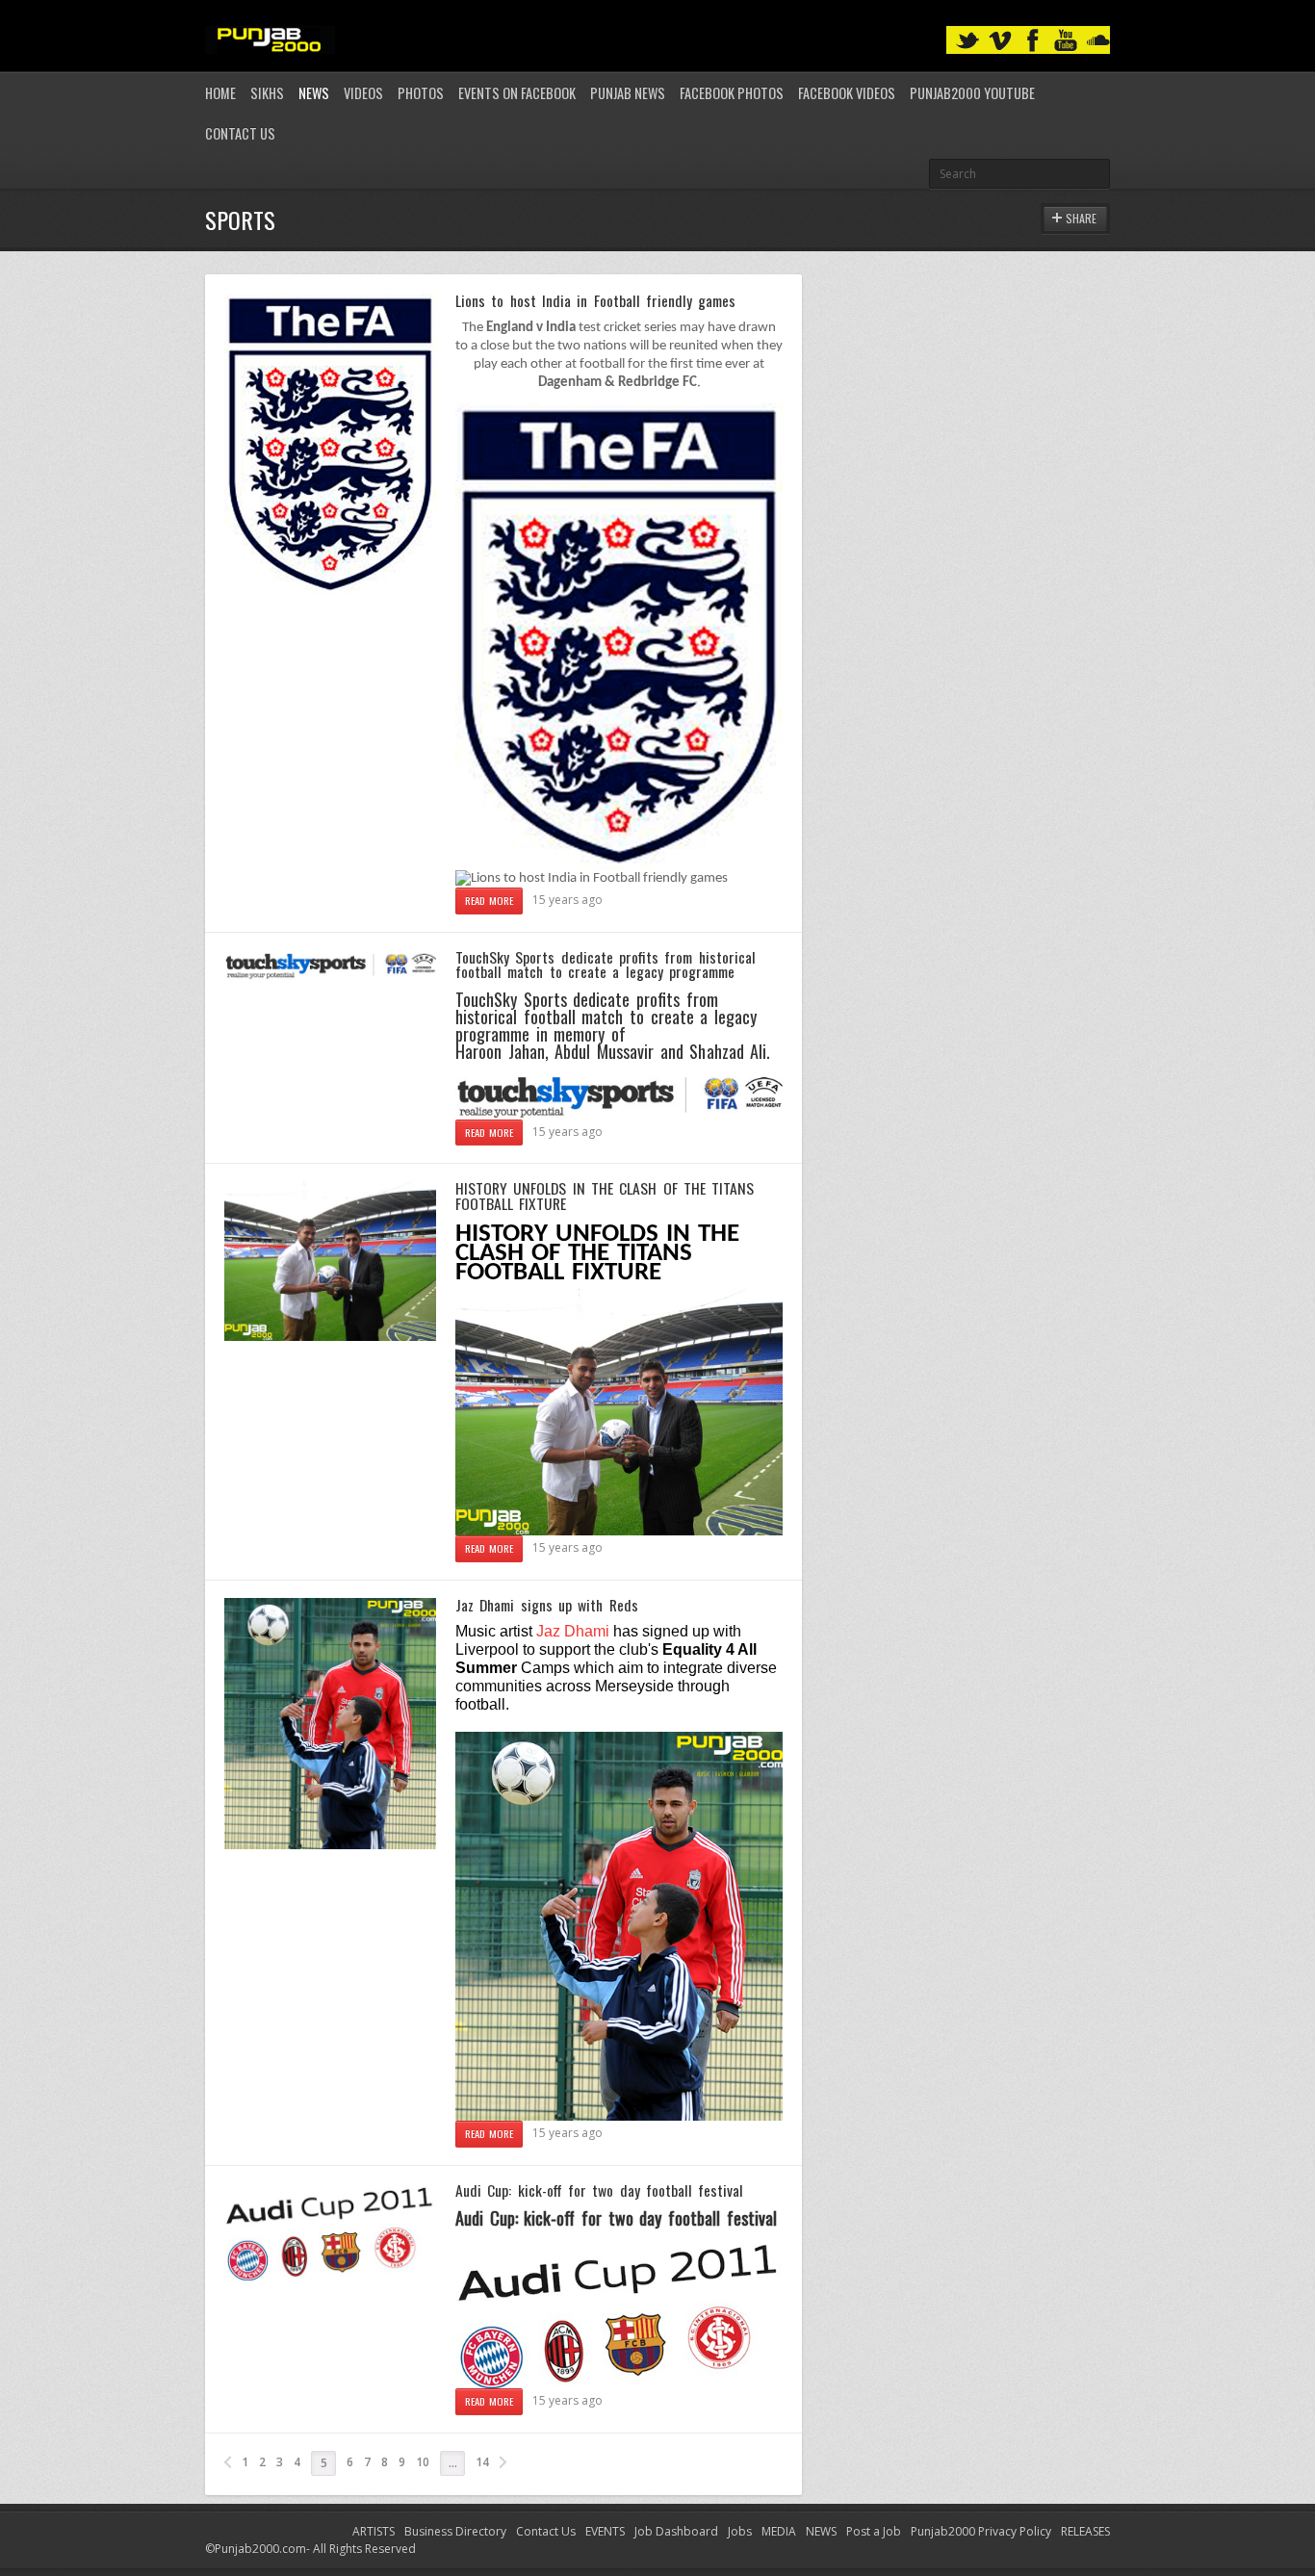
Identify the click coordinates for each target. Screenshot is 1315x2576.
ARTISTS (374, 2531)
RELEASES (1085, 2531)
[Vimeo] (1000, 41)
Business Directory (455, 2531)
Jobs (740, 2531)
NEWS (821, 2531)
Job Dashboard (676, 2531)
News (314, 93)
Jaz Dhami (573, 1631)
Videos (363, 93)
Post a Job (874, 2531)
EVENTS (605, 2531)
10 (423, 2462)
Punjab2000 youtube (972, 93)
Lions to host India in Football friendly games (595, 300)
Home (220, 93)
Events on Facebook (517, 93)
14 (482, 2462)
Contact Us (240, 133)
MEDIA (779, 2531)
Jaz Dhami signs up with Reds (547, 1605)
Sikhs (267, 93)
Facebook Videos (847, 93)
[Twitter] (967, 41)
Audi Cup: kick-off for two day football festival (599, 2190)
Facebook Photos (732, 93)
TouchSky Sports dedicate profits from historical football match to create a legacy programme (606, 965)
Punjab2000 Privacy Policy (981, 2531)
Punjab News (628, 93)
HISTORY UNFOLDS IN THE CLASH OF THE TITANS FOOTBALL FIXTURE (605, 1196)
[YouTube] (1066, 41)
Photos (421, 93)
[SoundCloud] (1098, 41)
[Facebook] (1033, 41)
